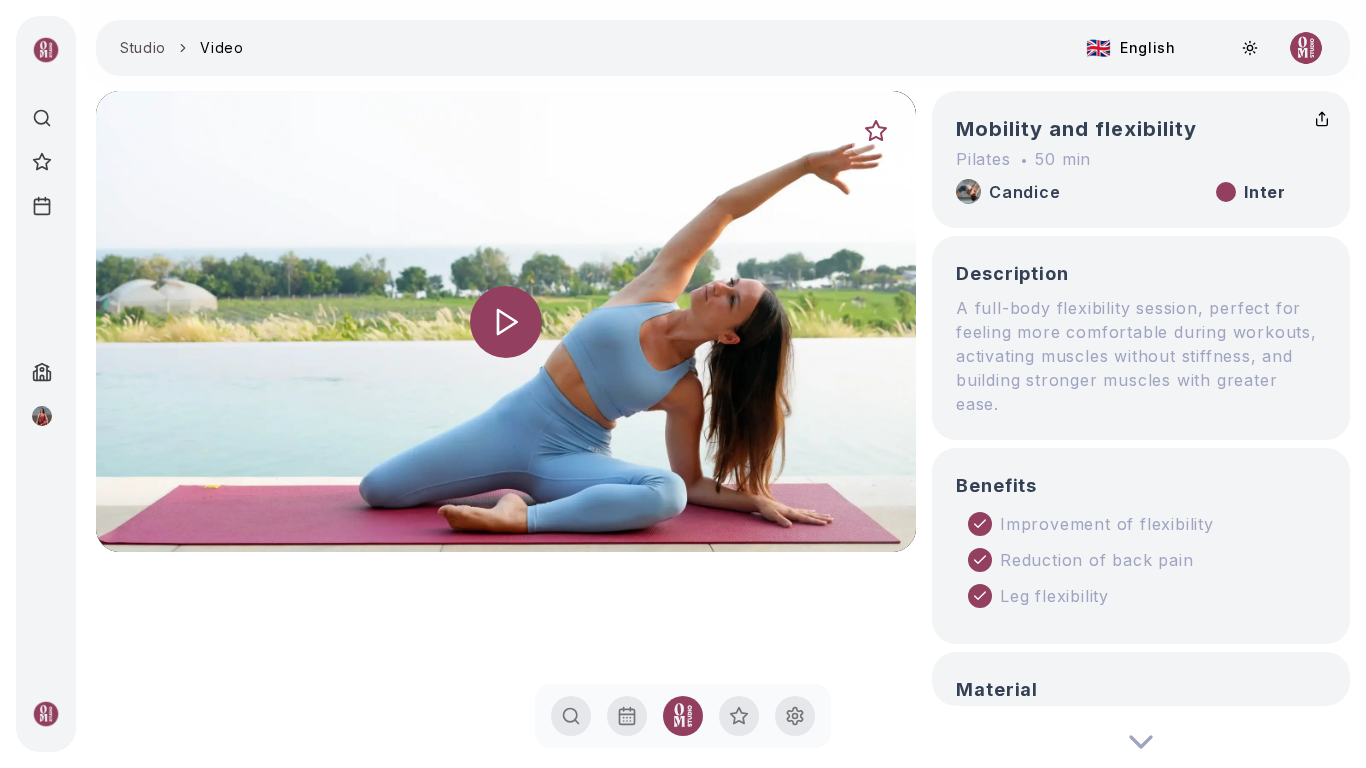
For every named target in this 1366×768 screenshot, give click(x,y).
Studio (143, 47)
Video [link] (222, 47)
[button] (506, 321)
